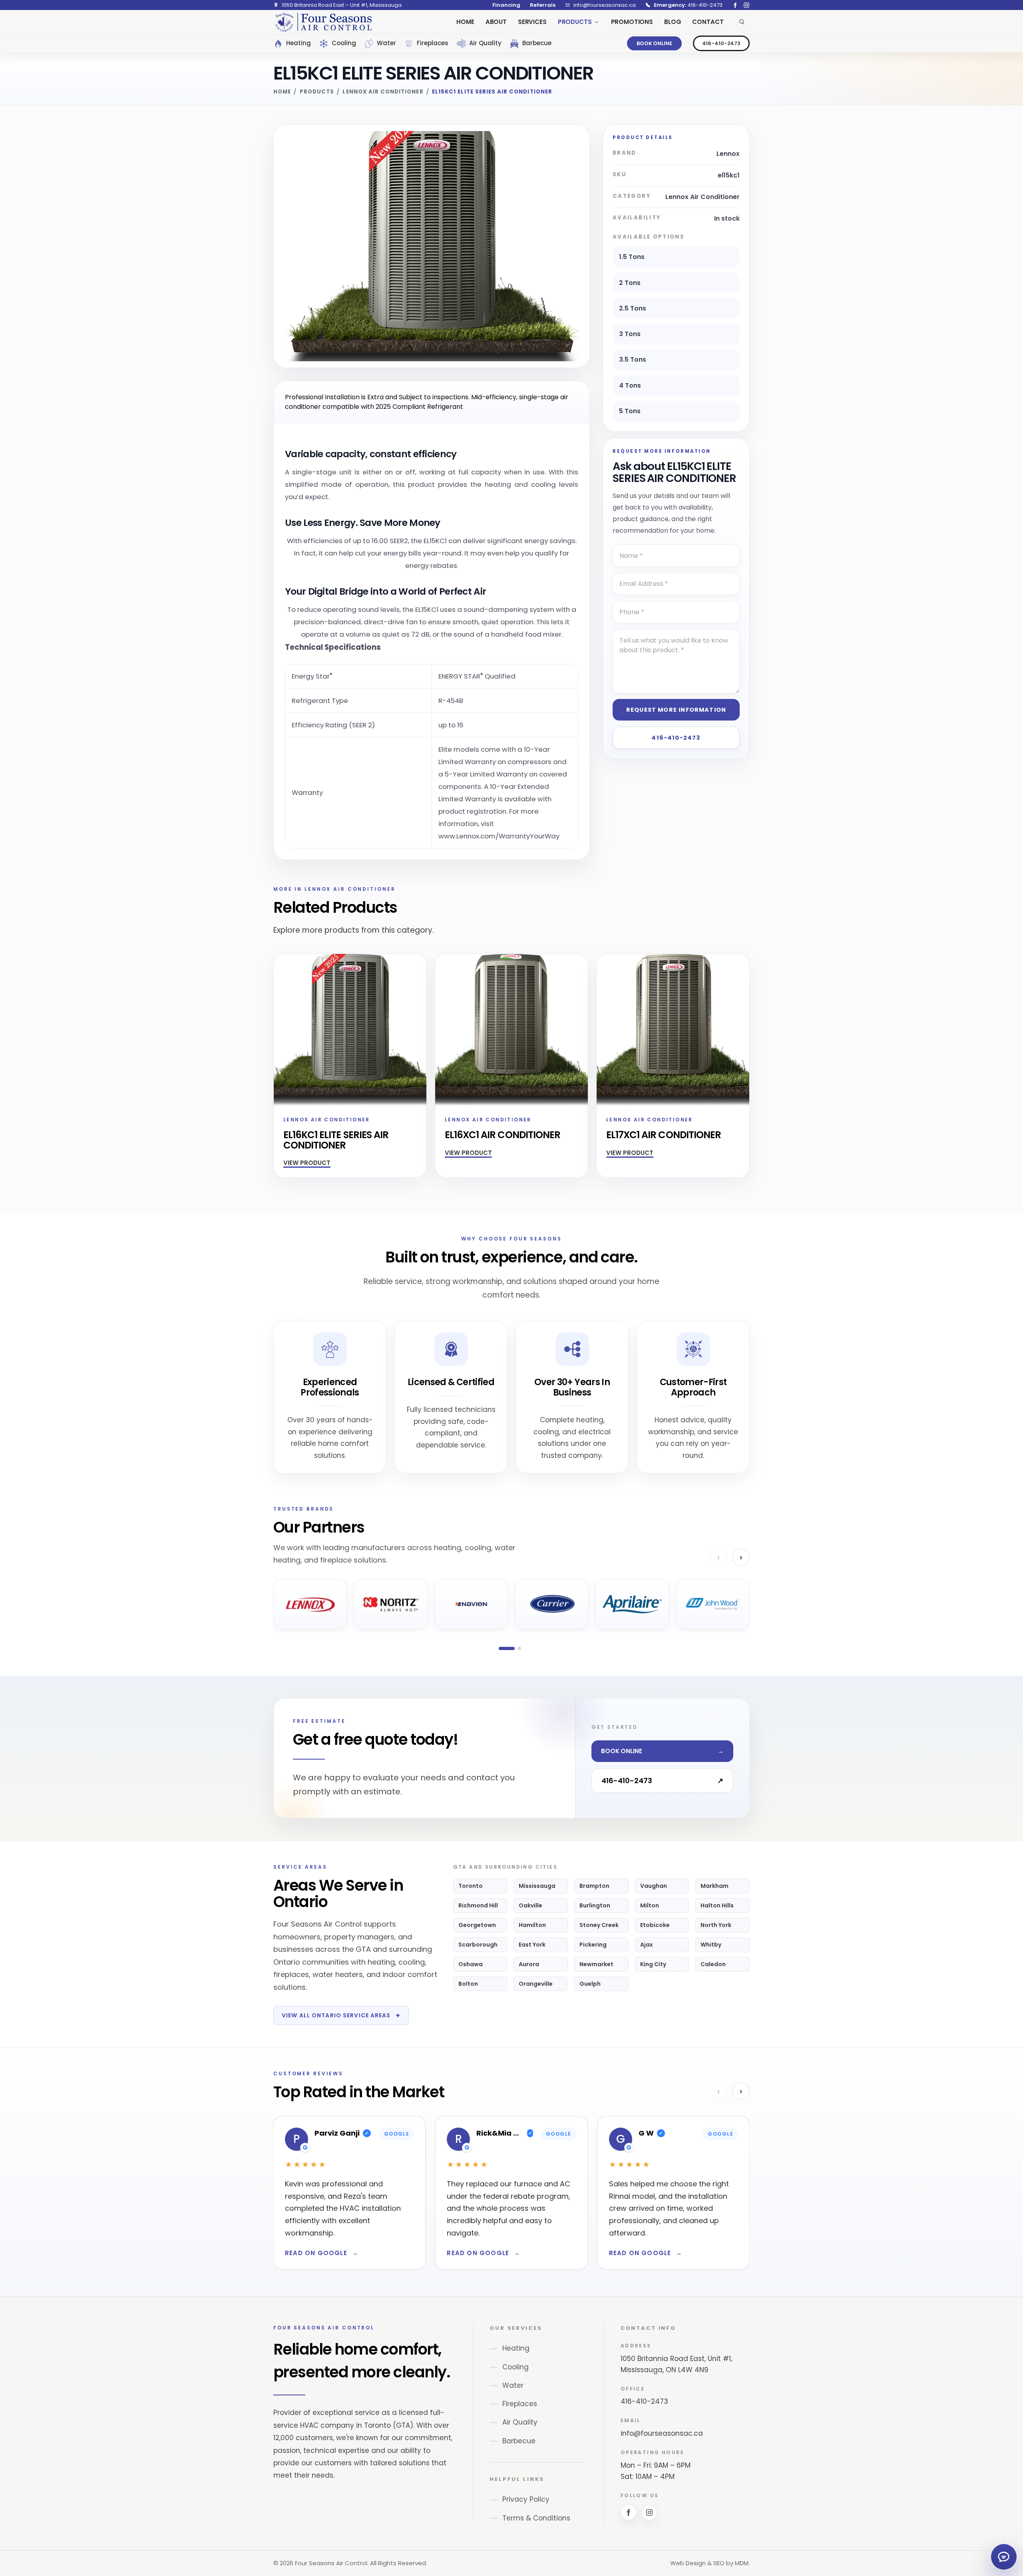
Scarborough (478, 1945)
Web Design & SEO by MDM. (710, 2563)
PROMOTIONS (632, 22)
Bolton (468, 1984)
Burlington (595, 1905)
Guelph (590, 1984)
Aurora (529, 1964)
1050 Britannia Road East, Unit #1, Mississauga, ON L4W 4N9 (676, 2364)
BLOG (673, 22)
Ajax (647, 1945)
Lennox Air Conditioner (383, 92)
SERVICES (532, 22)
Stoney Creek (599, 1925)
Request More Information (676, 710)
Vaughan (654, 1886)
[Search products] (742, 22)
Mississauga (537, 1886)
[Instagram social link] (746, 5)
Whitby (711, 1945)
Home (282, 92)
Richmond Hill (478, 1905)
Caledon (713, 1964)
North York (716, 1925)
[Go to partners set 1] (507, 1648)
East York (532, 1945)
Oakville (530, 1905)
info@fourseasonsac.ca (662, 2433)
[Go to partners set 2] (519, 1648)
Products (317, 92)
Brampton (594, 1886)
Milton (650, 1905)
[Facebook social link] (735, 5)
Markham (715, 1886)
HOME (465, 22)
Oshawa (471, 1964)
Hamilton (532, 1925)
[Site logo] (323, 22)
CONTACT (708, 22)
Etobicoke (655, 1925)
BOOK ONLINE (654, 43)
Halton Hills (717, 1905)
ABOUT (496, 22)
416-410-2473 (721, 43)
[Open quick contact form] (1004, 2557)
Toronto (471, 1886)
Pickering (593, 1945)
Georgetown (477, 1925)
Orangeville (536, 1984)
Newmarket (596, 1964)
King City (653, 1964)
